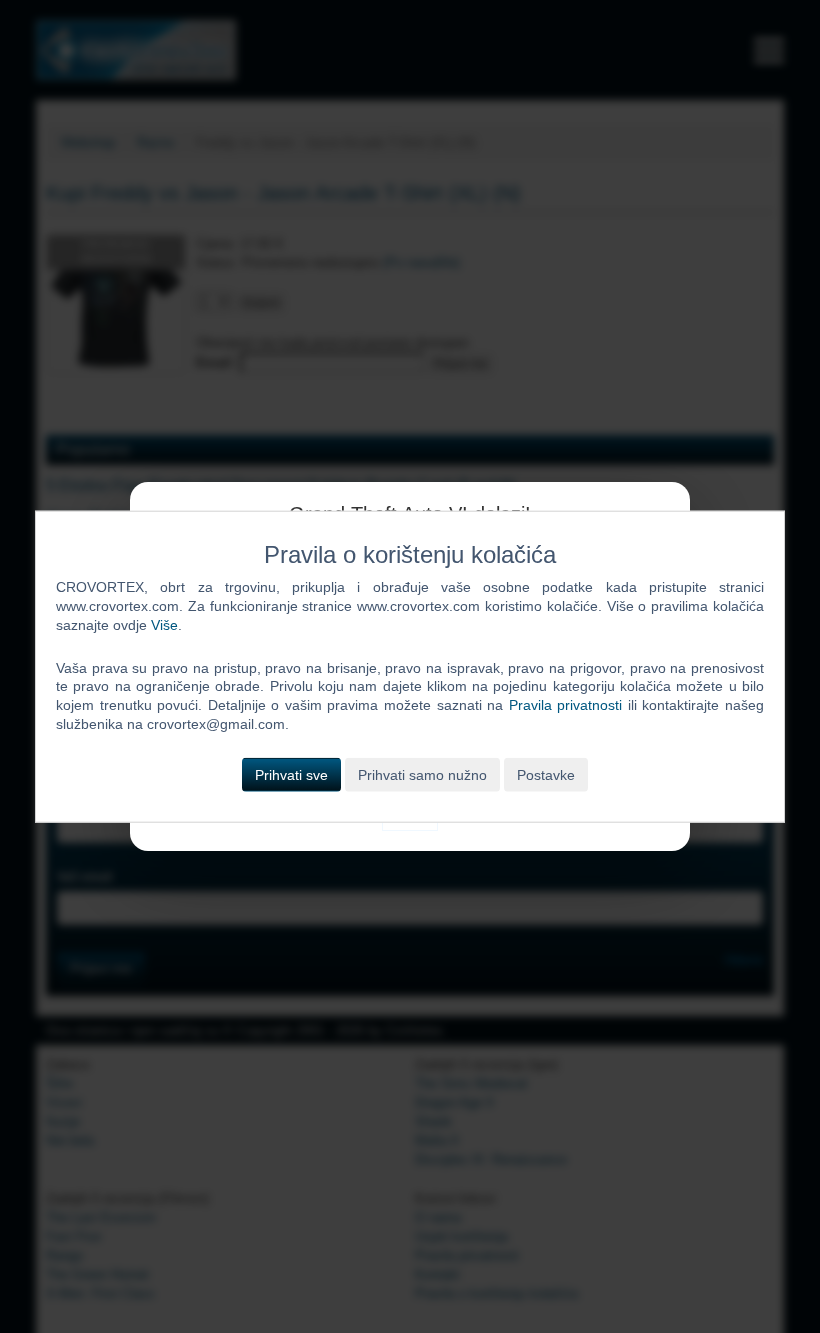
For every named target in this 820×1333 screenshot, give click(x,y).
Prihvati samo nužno (422, 775)
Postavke (546, 775)
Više (164, 624)
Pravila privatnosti (566, 705)
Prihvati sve (291, 775)
